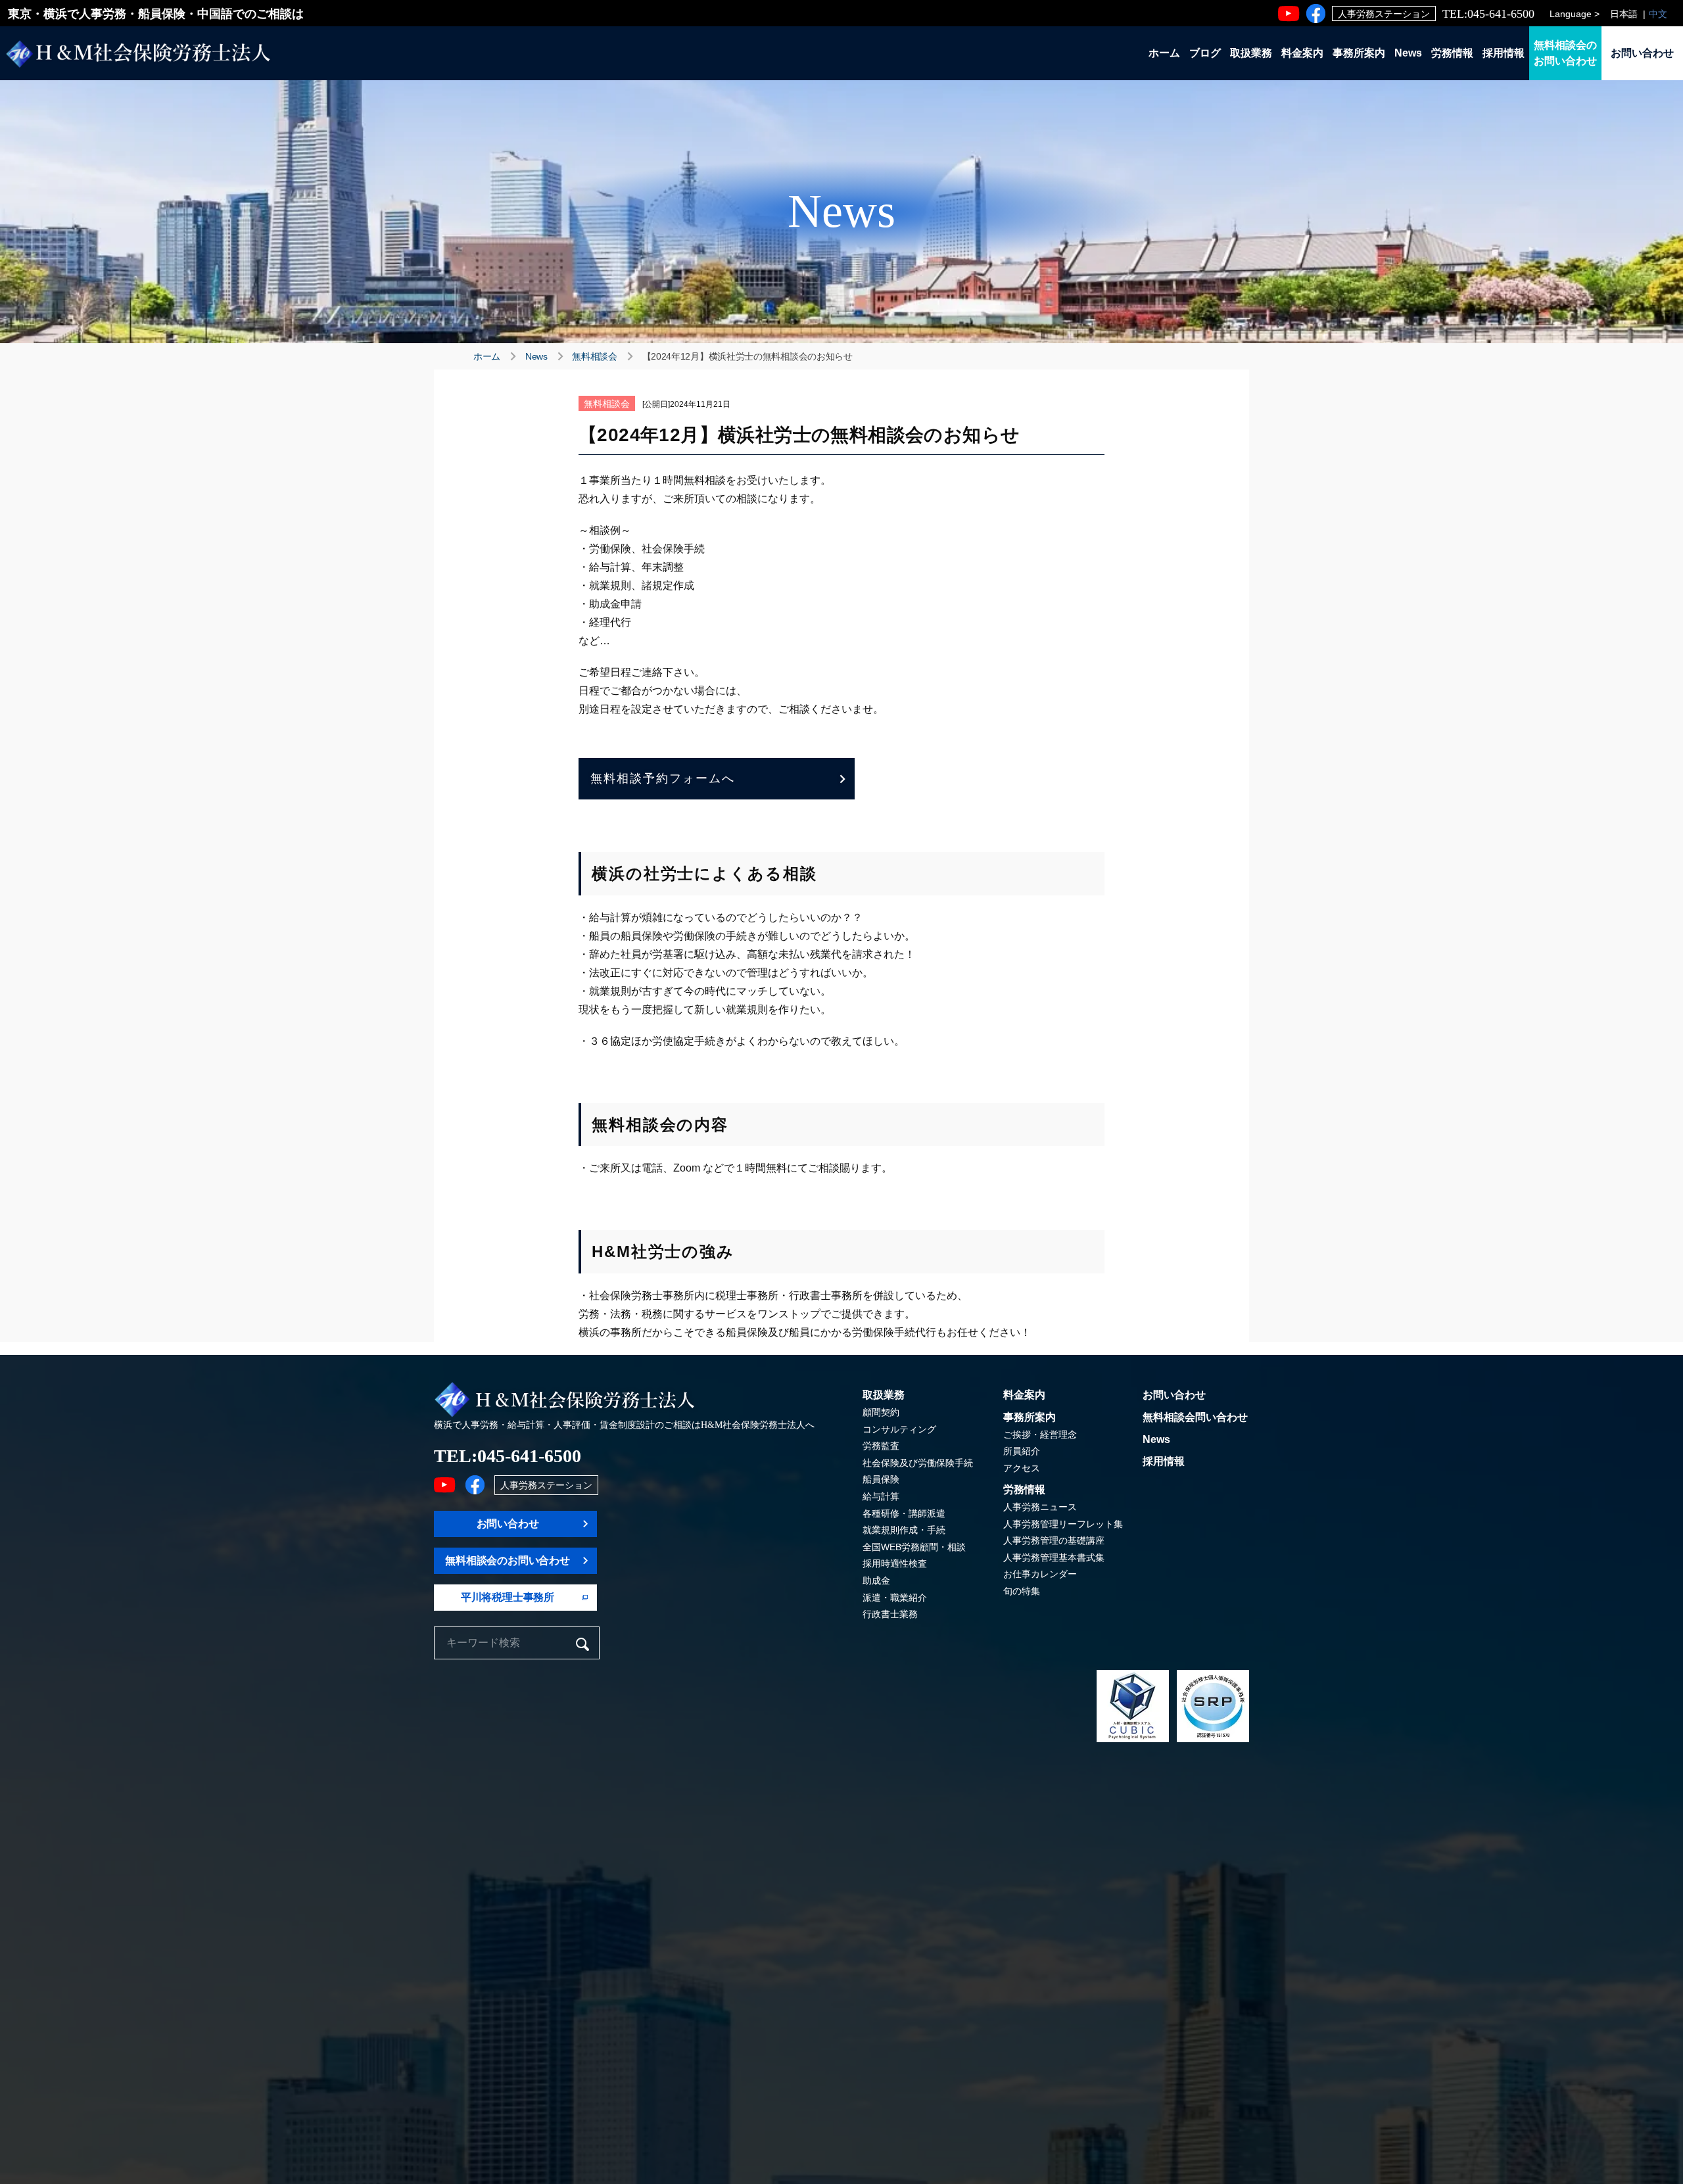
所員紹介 (1022, 1451)
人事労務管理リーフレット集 (1063, 1524)
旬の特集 (1022, 1591)
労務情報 (1452, 53)
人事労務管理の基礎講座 (1054, 1540)
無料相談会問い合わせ (1195, 1417)
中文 (1658, 14)
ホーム (1164, 53)
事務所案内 (1359, 53)
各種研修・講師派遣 (904, 1513)
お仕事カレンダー (1040, 1574)
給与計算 (881, 1496)
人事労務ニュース (1040, 1507)
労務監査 (881, 1446)
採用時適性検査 (895, 1563)
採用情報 (1504, 53)
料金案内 (1302, 53)
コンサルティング (899, 1429)
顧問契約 (881, 1412)
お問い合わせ (1642, 53)
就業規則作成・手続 (904, 1530)
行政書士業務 (890, 1614)
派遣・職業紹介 (895, 1598)
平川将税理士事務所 (508, 1597)
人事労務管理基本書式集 (1054, 1557)
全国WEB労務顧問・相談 (914, 1547)
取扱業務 (1251, 53)
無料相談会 (595, 356)
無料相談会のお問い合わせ (1565, 53)
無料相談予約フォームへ (663, 778)
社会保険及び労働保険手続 (918, 1463)
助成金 (876, 1580)
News (1408, 53)
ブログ (1205, 53)
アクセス (1022, 1468)
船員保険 (881, 1479)
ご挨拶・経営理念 (1040, 1435)
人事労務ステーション (1384, 14)
